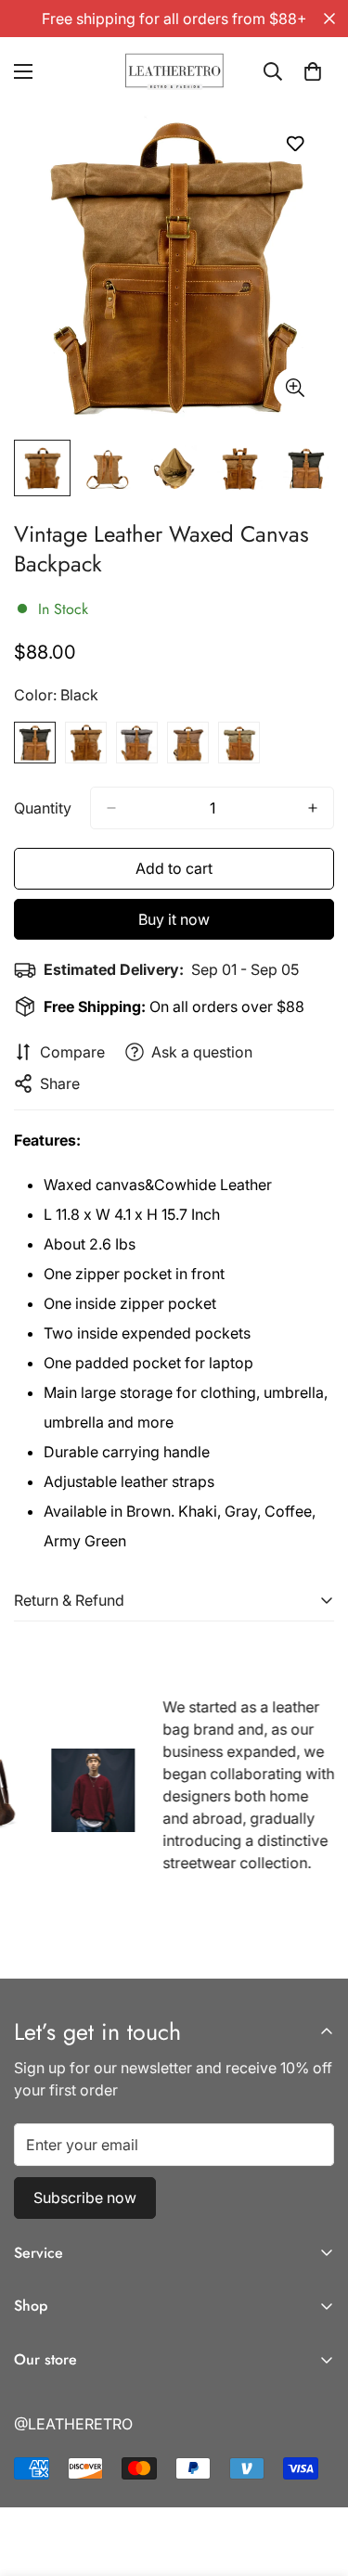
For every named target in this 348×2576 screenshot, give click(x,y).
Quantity (43, 808)
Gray (137, 743)
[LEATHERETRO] (174, 71)
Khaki (86, 743)
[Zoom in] (295, 388)
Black (35, 743)
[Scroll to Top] (315, 2478)
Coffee (188, 743)
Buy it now (174, 919)
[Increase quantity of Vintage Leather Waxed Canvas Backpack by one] (313, 808)
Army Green (239, 743)
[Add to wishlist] (295, 143)
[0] (313, 71)
